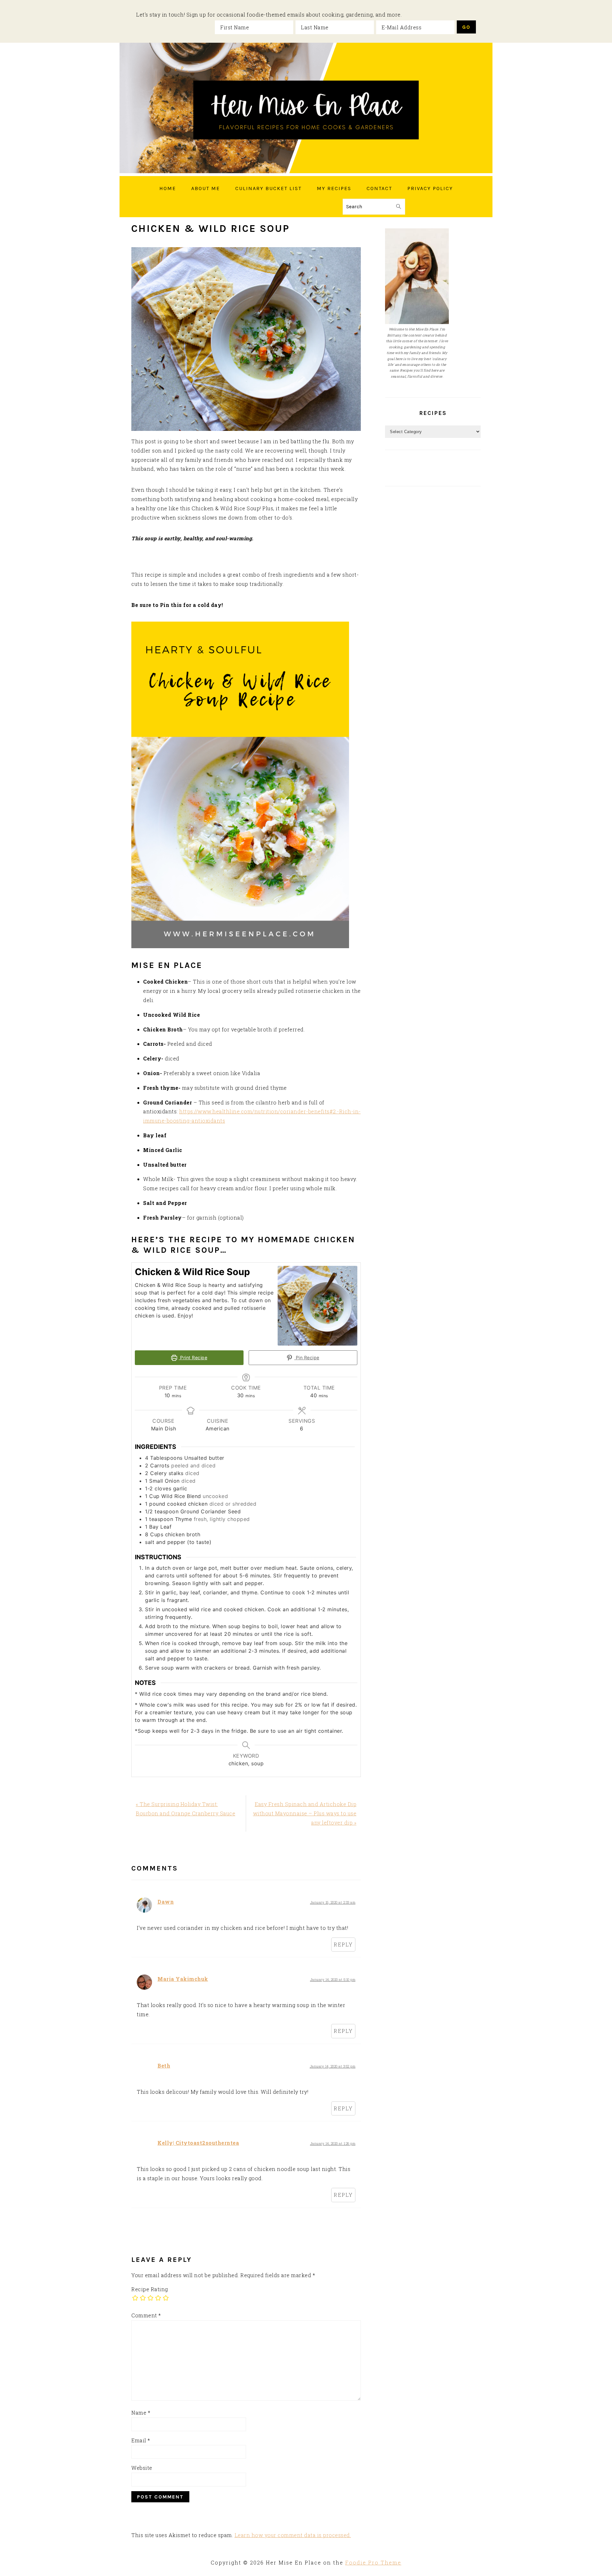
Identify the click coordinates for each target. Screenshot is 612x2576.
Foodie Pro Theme (373, 2562)
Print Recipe (193, 1358)
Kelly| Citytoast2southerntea (198, 2143)
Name (141, 2413)
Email (141, 2440)
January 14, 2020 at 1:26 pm (333, 2144)
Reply (343, 1944)
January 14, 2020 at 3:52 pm (333, 2066)
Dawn (166, 1902)
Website (142, 2468)
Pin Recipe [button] (307, 1358)
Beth (164, 2066)
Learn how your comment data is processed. (293, 2535)
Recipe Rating (150, 2289)
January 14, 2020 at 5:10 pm (333, 1980)
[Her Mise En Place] (306, 171)
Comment (146, 2315)
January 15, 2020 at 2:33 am (333, 1902)
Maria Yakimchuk (183, 1979)
